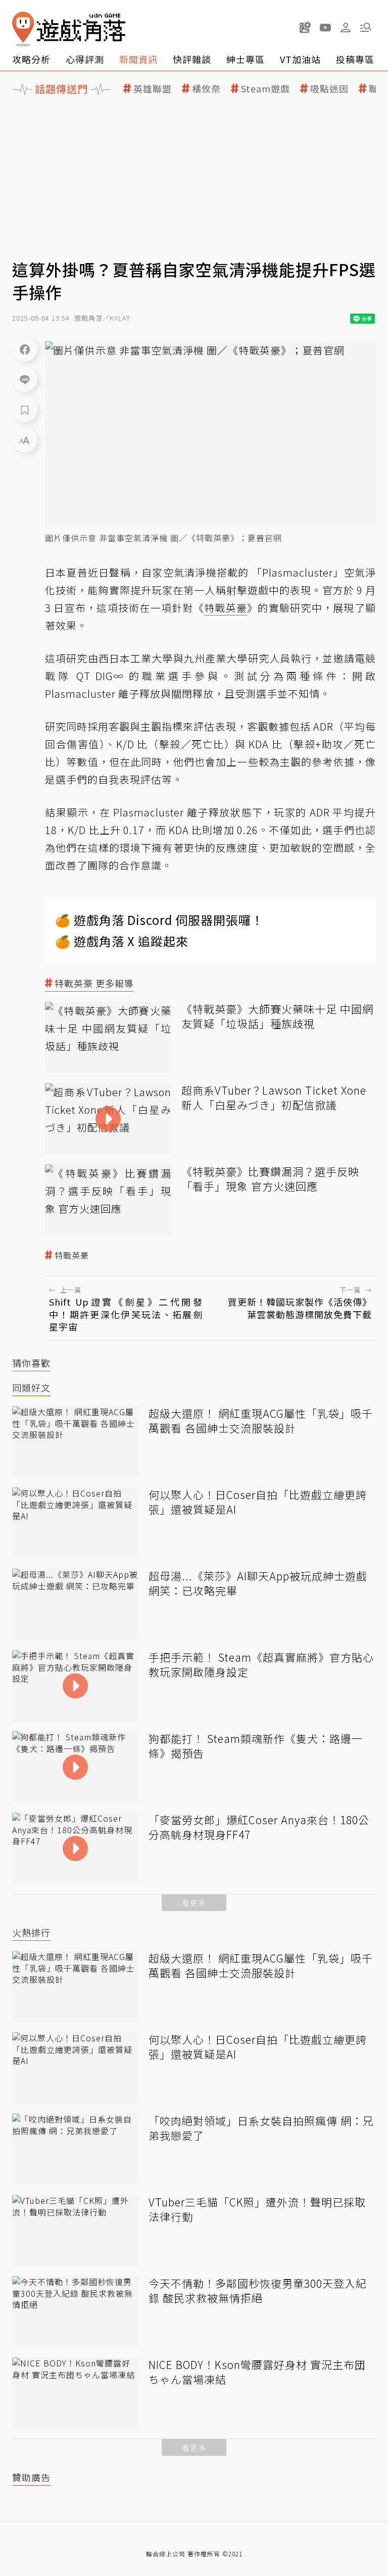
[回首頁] (69, 29)
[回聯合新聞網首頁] (23, 29)
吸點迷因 (329, 89)
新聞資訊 (138, 59)
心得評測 (85, 59)
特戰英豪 (72, 1255)
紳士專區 (246, 59)
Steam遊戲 (265, 89)
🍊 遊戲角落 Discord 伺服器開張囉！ (159, 920)
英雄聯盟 (153, 89)
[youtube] (325, 27)
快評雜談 (192, 59)
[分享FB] (25, 349)
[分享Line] (25, 379)
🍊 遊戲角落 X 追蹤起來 (122, 941)
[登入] (346, 28)
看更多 (194, 1903)
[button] (366, 27)
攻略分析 (31, 59)
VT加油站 (300, 59)
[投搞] (305, 27)
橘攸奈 (206, 89)
